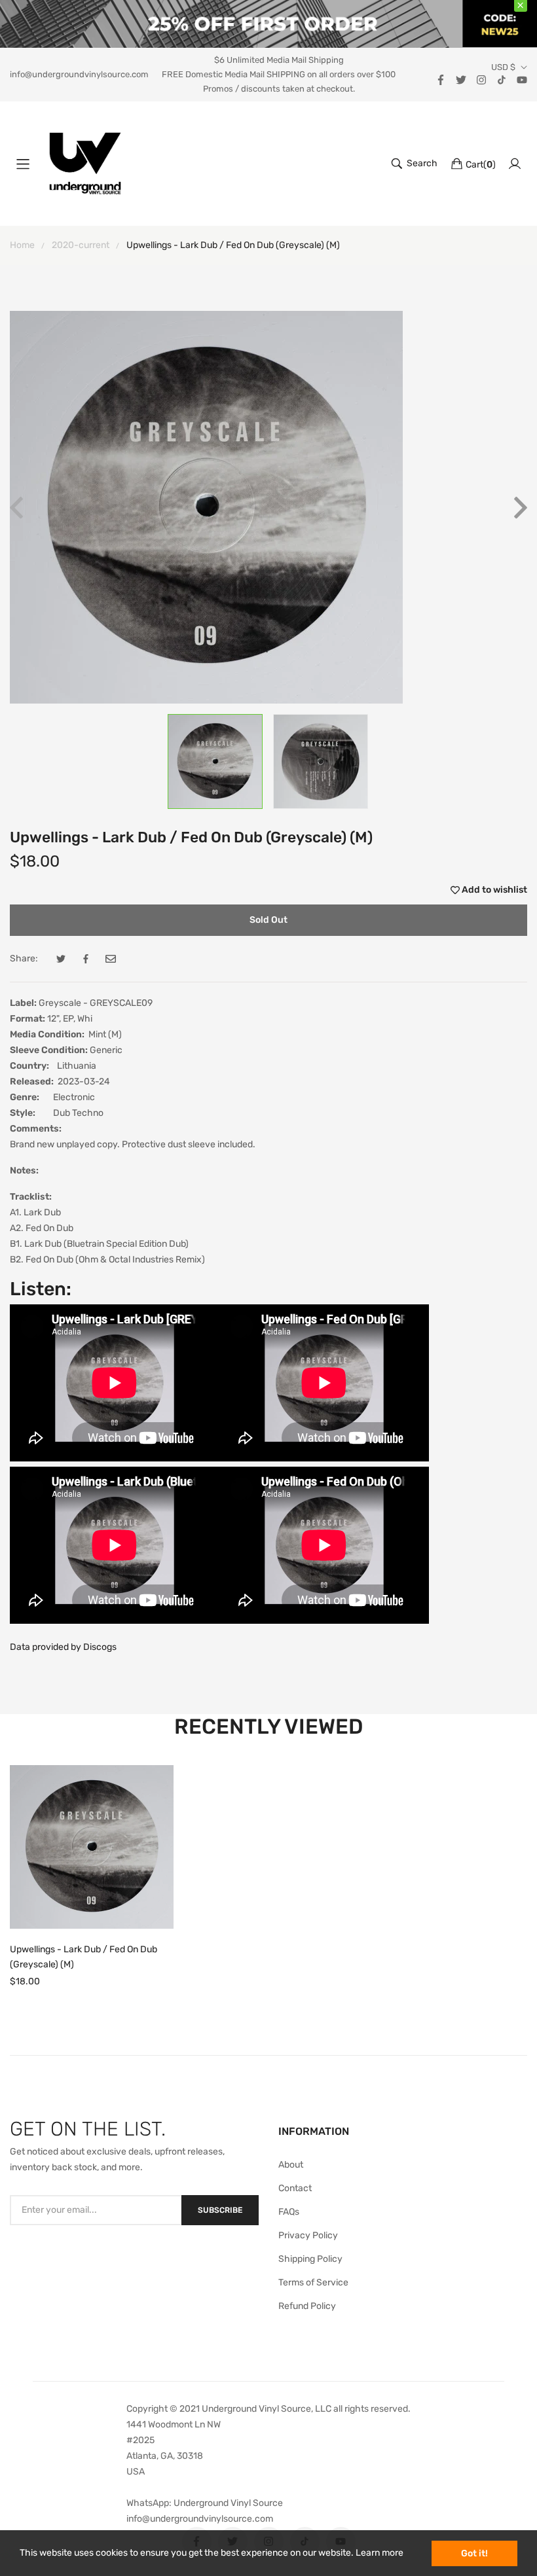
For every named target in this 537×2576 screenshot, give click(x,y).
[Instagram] (481, 79)
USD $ (503, 67)
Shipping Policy (310, 2259)
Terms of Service (313, 2282)
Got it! (474, 2553)
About (291, 2165)
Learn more (380, 2553)
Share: (24, 958)
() (481, 165)
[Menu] (23, 164)
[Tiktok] (502, 79)
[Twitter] (461, 79)
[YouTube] (522, 79)
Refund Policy (307, 2306)
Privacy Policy (308, 2235)
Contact (295, 2188)
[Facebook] (441, 79)
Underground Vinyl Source (228, 2503)
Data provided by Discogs (63, 1647)
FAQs (289, 2212)
